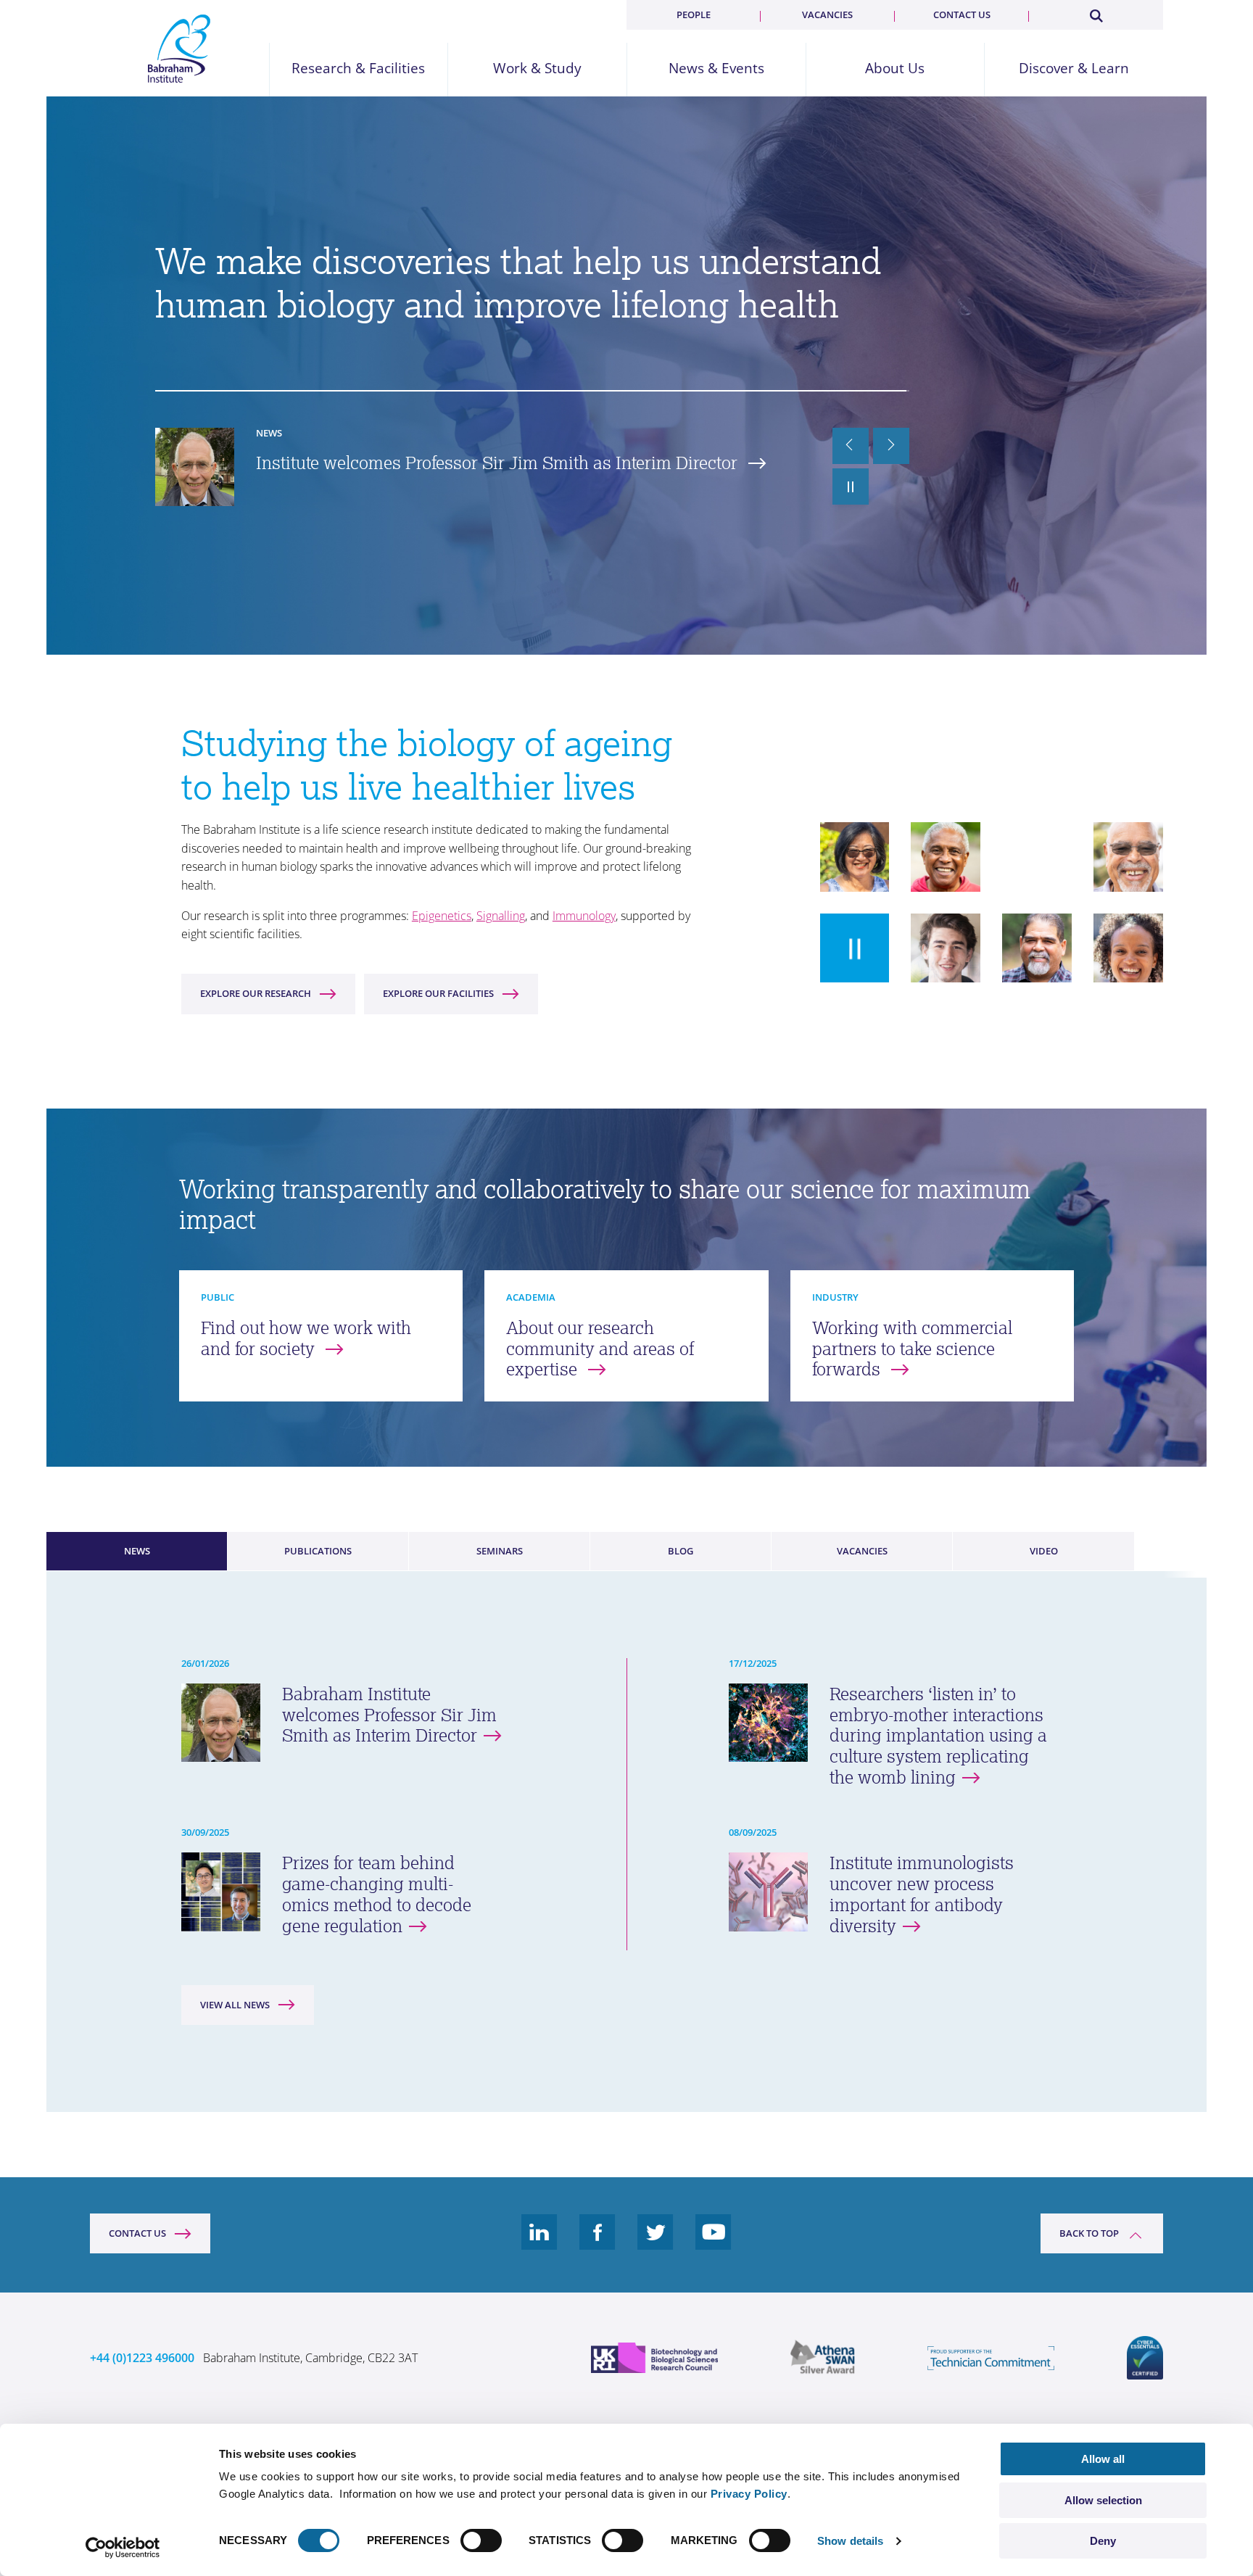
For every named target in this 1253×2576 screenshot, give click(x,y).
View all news (235, 2005)
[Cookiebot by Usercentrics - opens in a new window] (123, 2548)
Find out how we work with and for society (306, 1338)
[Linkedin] (539, 2243)
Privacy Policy (749, 2494)
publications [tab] (318, 1551)
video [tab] (1044, 1551)
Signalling (501, 916)
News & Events (716, 69)
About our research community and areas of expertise (600, 1349)
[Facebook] (597, 2243)
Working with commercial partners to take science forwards (912, 1349)
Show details (850, 2541)
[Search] (1096, 13)
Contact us (962, 15)
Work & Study (537, 69)
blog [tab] (681, 1551)
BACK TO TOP (1089, 2233)
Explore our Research (256, 993)
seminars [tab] (500, 1551)
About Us (895, 69)
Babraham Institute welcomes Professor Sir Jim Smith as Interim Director (389, 1715)
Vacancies (827, 15)
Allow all (1103, 2459)
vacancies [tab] (862, 1551)
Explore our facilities (438, 993)
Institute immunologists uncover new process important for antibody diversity (485, 473)
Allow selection (1103, 2500)
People (694, 15)
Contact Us (137, 2233)
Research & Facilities (358, 69)
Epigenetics (442, 916)
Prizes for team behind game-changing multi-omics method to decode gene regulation (377, 1894)
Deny (1103, 2541)
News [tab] (137, 1551)
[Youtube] (714, 2243)
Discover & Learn (1074, 69)
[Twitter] (656, 2243)
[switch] (481, 2540)
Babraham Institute (179, 49)
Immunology (584, 916)
